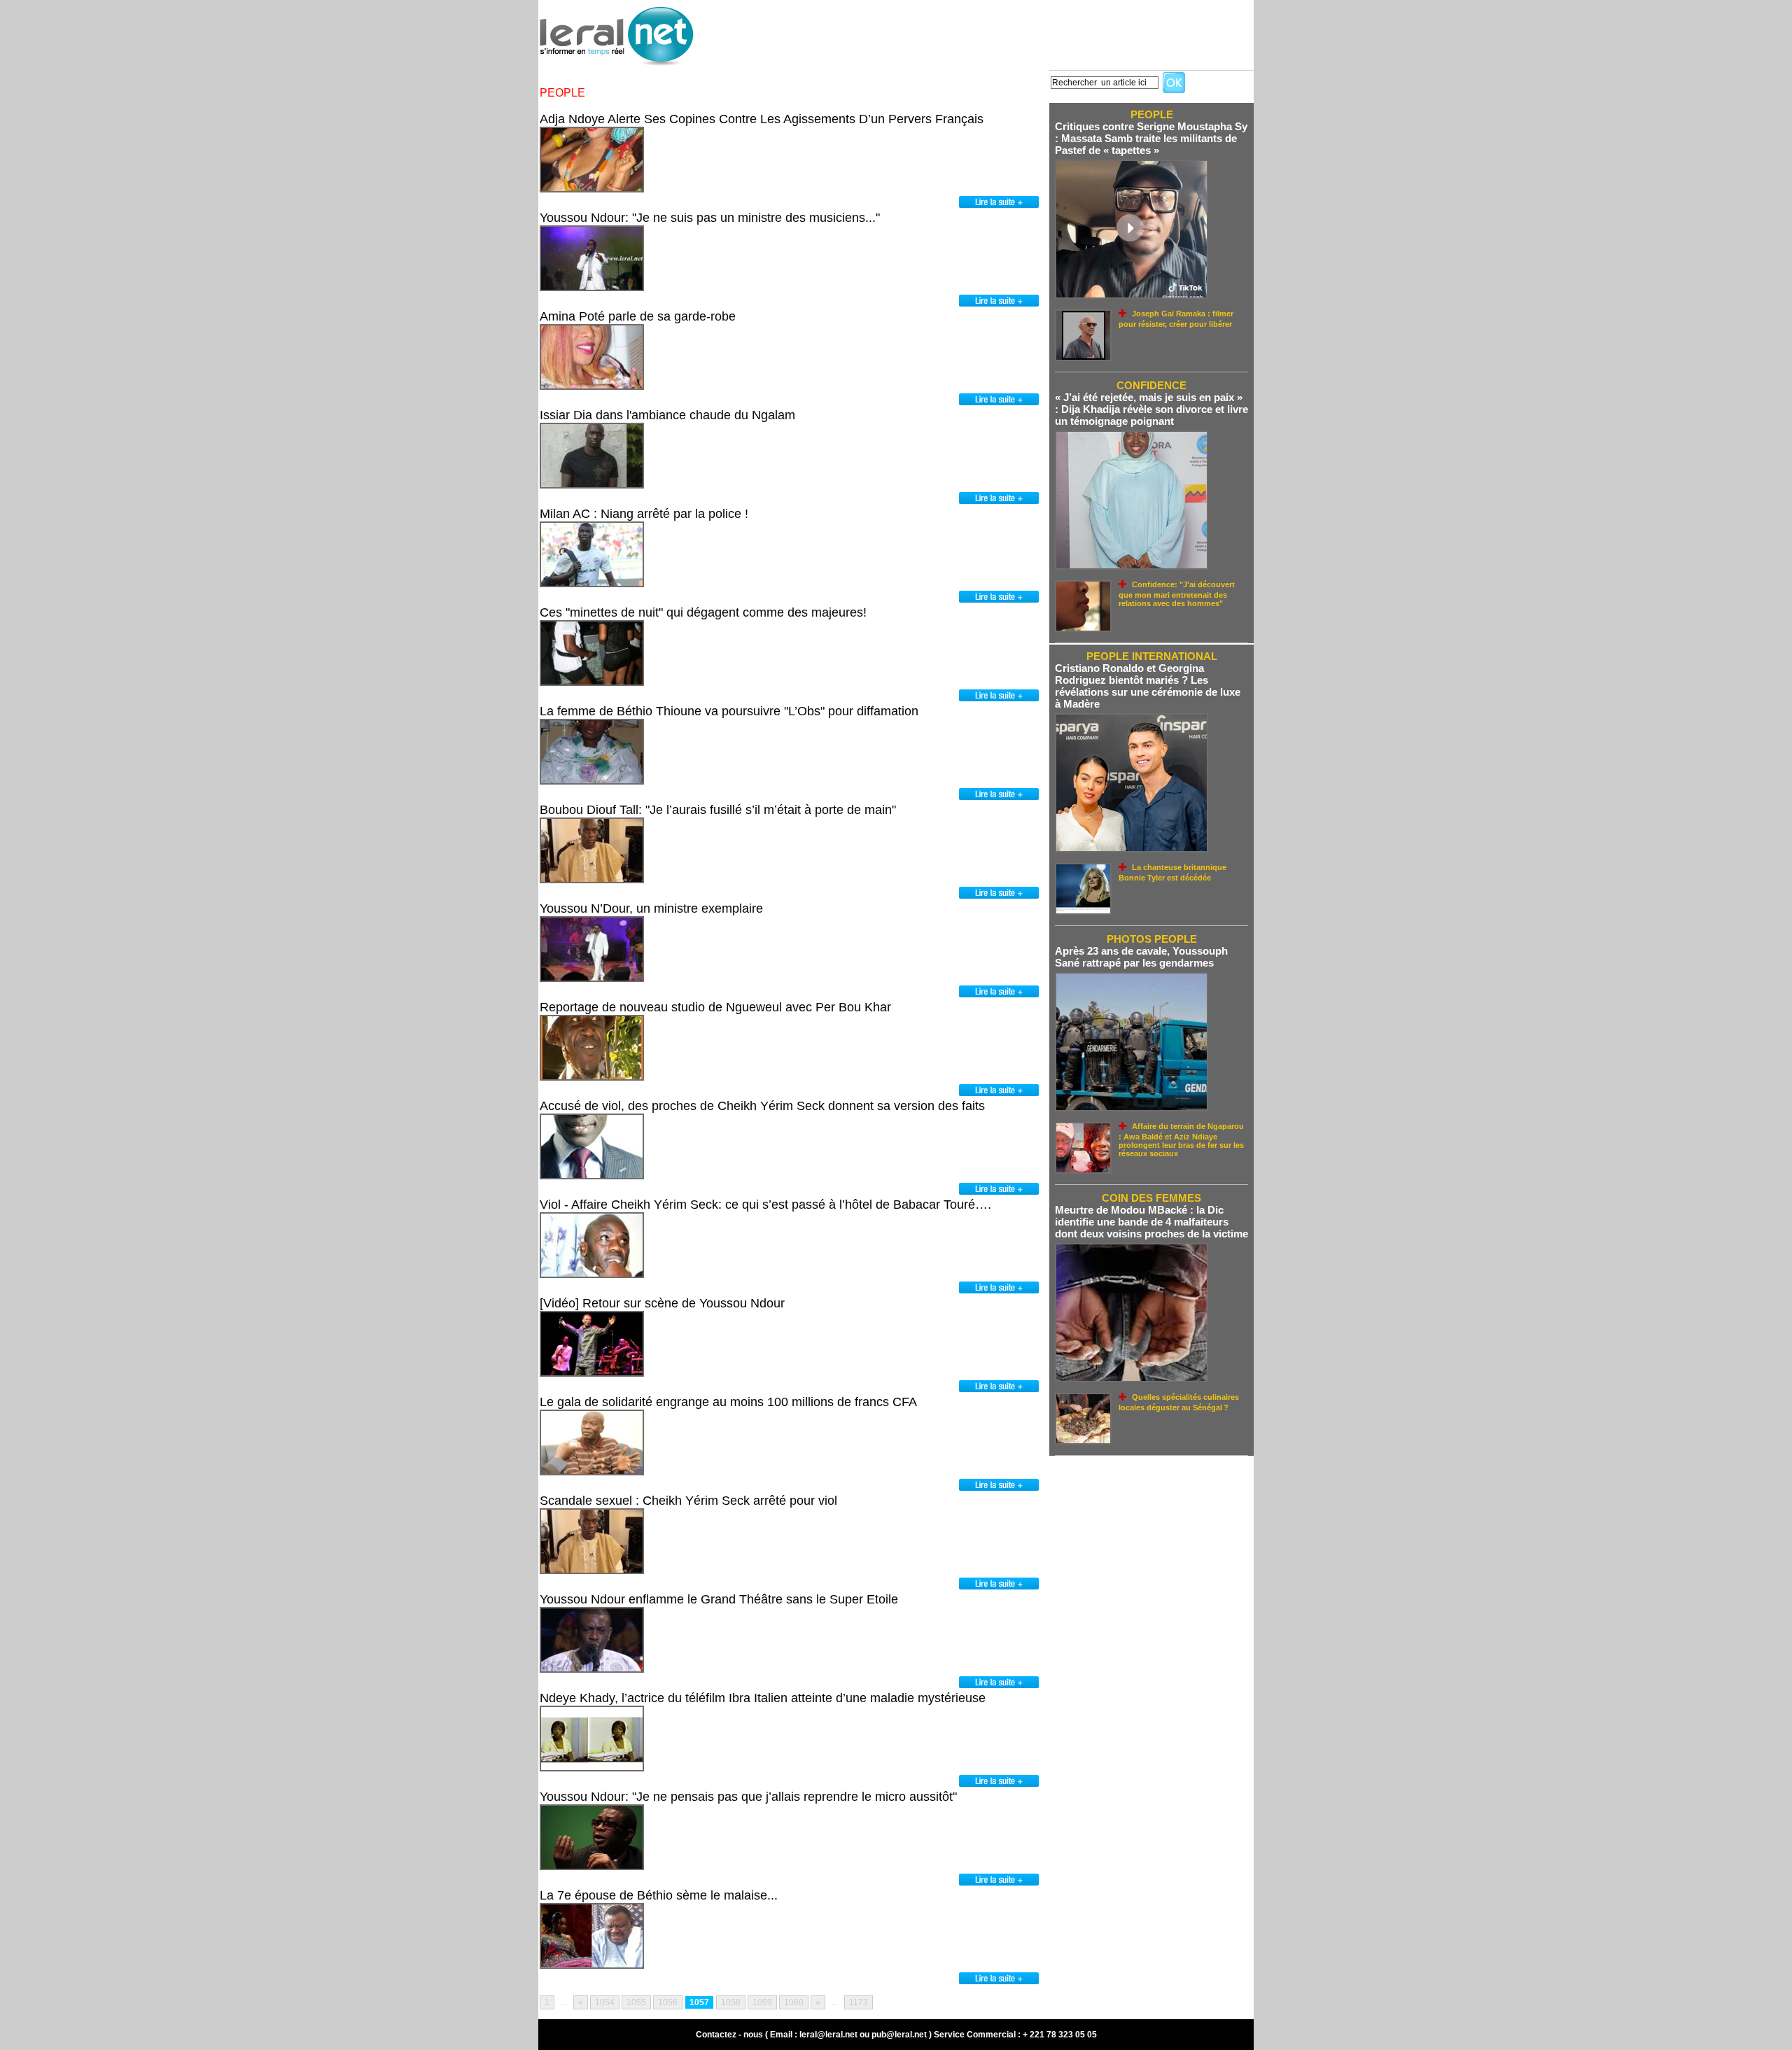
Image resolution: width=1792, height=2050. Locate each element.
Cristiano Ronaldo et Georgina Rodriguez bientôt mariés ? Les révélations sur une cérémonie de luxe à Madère (1148, 686)
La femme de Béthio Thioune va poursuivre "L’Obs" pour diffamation (729, 711)
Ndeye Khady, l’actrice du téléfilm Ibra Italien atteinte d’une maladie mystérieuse (763, 1698)
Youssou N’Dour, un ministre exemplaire (651, 908)
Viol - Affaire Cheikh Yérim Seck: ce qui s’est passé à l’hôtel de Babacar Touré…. (765, 1205)
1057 (699, 2002)
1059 (762, 2002)
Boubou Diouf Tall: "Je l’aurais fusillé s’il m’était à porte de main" (718, 810)
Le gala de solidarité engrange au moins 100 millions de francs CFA (728, 1402)
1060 (794, 2002)
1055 (636, 2002)
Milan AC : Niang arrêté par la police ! (644, 514)
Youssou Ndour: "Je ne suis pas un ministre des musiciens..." (710, 218)
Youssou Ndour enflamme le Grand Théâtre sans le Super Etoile (719, 1599)
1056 (668, 2002)
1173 (859, 2002)
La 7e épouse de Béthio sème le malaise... (659, 1895)
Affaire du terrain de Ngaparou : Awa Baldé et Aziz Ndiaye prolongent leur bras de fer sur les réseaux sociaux (1181, 1140)
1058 (731, 2002)
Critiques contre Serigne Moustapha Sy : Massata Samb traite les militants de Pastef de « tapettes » (1151, 138)
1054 (605, 2002)
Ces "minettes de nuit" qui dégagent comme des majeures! (703, 612)
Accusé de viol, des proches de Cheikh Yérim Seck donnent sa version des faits (762, 1106)
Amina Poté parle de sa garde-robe (638, 316)
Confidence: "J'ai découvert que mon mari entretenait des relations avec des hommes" (1177, 594)
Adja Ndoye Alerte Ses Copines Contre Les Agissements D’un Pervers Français (762, 119)
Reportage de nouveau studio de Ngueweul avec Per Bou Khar (715, 1007)
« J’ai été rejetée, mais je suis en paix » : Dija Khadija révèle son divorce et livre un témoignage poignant (1151, 409)
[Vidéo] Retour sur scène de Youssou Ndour (662, 1303)
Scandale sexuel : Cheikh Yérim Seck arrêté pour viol (688, 1501)
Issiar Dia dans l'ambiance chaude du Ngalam (667, 415)
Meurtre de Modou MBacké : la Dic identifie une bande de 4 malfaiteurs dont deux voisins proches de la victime (1151, 1222)
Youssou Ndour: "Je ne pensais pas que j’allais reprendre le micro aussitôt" (748, 1797)
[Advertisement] (999, 31)
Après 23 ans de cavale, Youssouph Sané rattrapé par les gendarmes (1141, 957)
